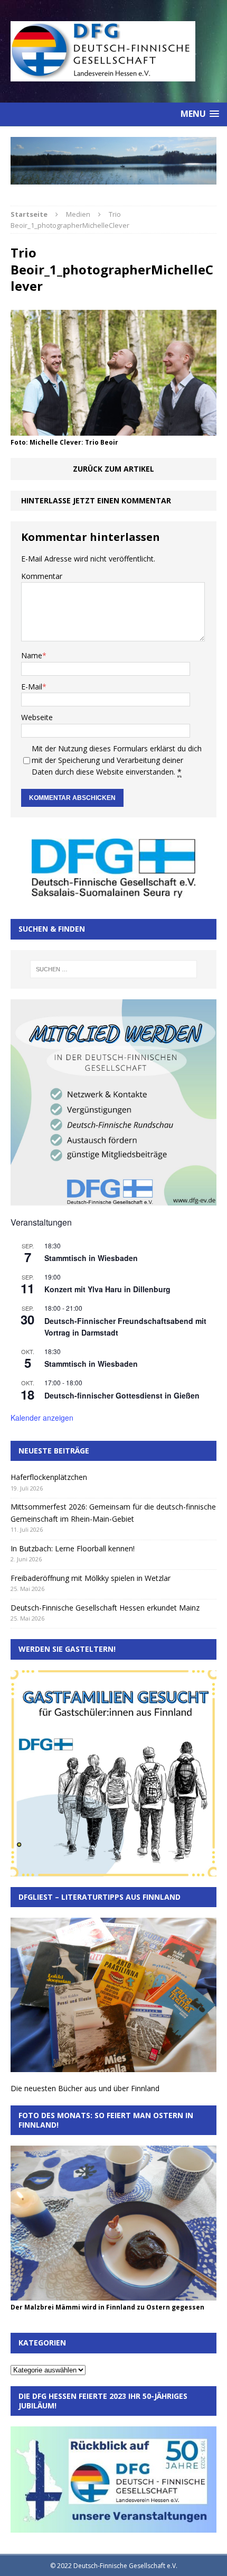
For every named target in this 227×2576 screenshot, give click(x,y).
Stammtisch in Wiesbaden (91, 1258)
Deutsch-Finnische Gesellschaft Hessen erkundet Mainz (105, 1608)
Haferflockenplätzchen (49, 1477)
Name (32, 655)
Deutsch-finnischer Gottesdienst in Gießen (122, 1395)
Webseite (37, 717)
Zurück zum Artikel (113, 469)
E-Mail (32, 687)
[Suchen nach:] (114, 969)
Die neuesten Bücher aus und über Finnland (85, 2088)
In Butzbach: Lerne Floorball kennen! (73, 1548)
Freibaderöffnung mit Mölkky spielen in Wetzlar (91, 1578)
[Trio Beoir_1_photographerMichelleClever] (113, 430)
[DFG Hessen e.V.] (113, 161)
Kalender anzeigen (42, 1418)
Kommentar (42, 576)
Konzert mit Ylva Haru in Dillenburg (107, 1289)
